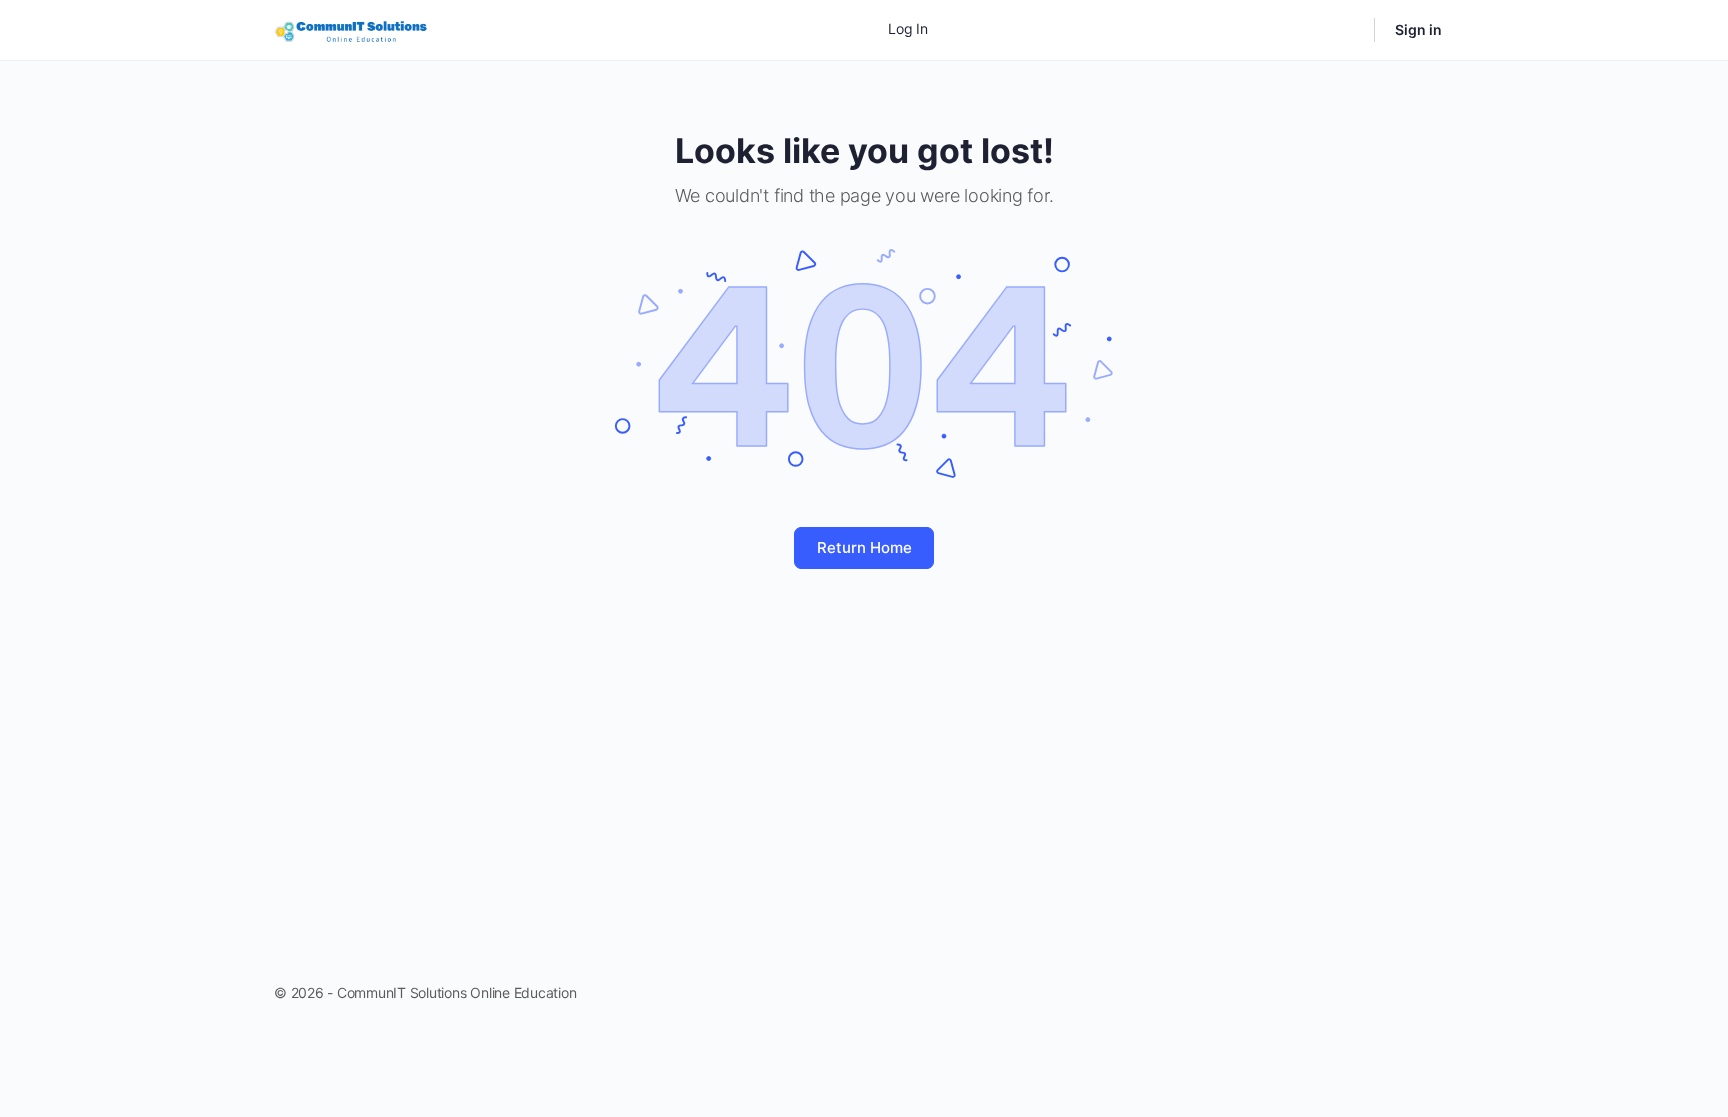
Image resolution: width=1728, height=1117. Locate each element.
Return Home (864, 547)
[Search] (1346, 30)
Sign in (1418, 29)
